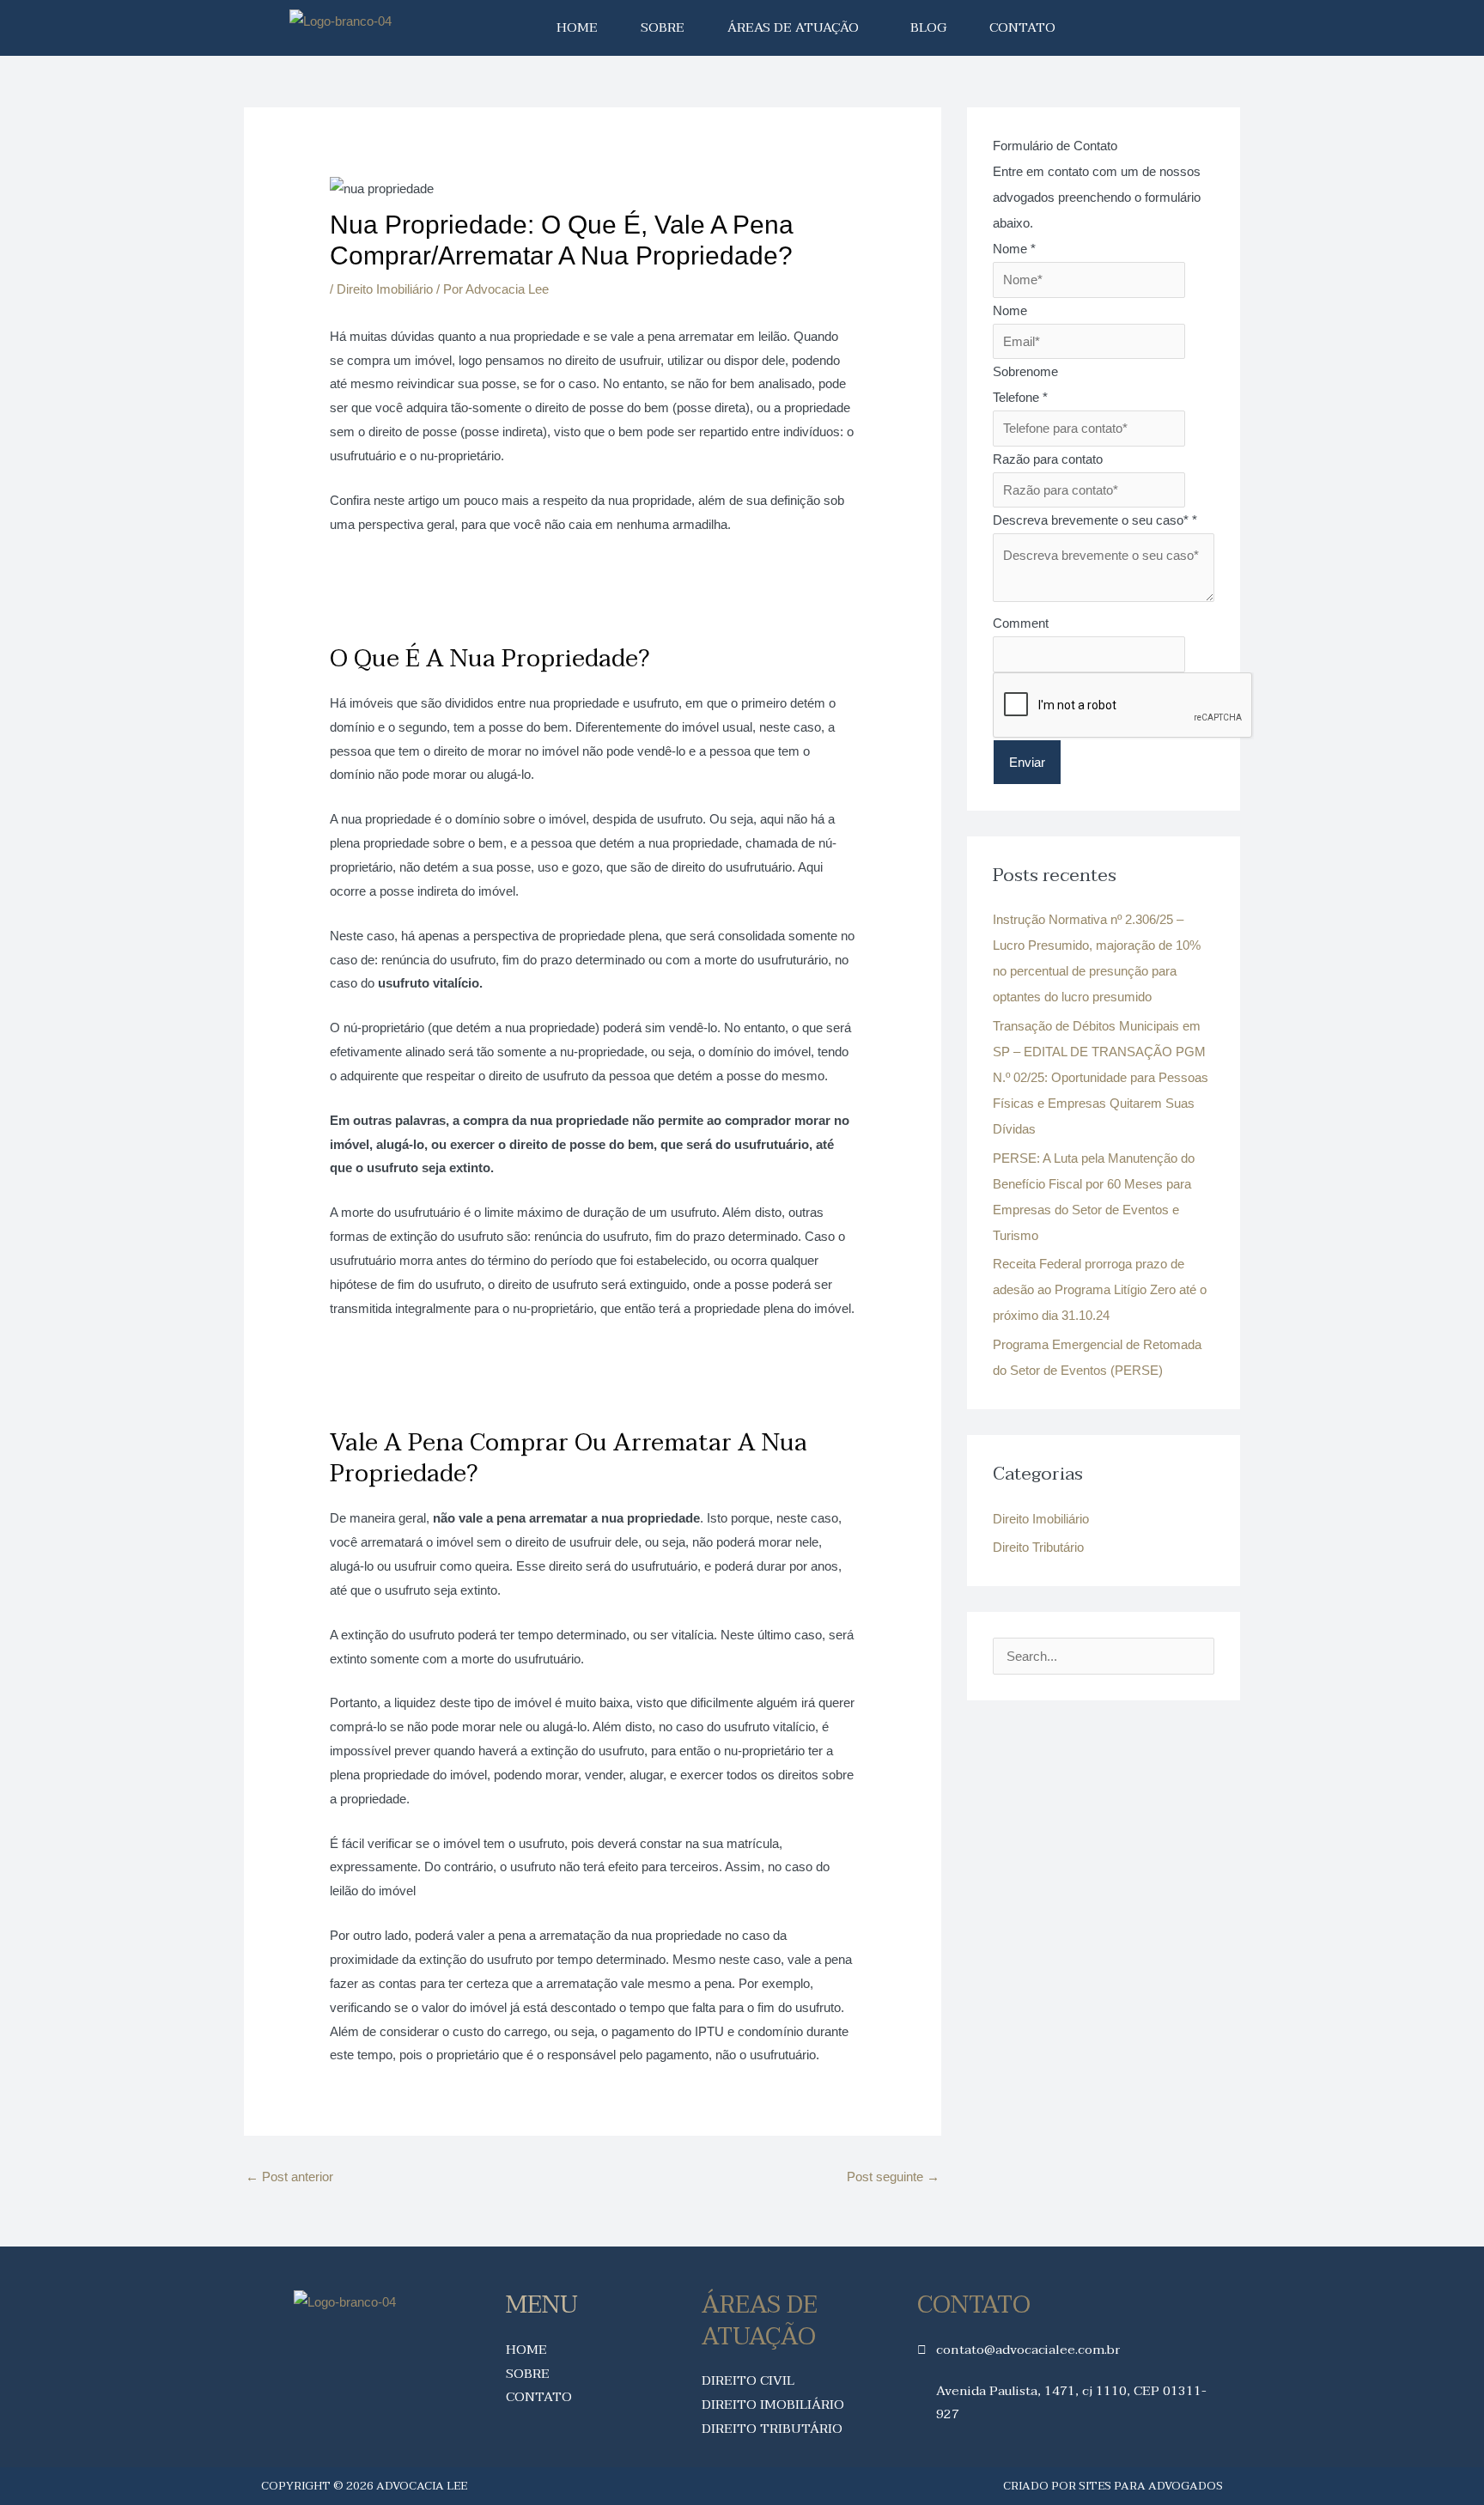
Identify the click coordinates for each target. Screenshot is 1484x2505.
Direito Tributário (1038, 1547)
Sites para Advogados (1151, 2486)
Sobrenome (1025, 371)
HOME (577, 27)
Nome (1014, 249)
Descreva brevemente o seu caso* (1095, 520)
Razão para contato (1048, 459)
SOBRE (663, 27)
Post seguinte (893, 2177)
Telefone (1020, 397)
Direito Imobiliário (385, 289)
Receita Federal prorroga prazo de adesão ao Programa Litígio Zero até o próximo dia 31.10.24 (1100, 1289)
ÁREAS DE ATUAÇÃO (793, 27)
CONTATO (1022, 27)
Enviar (1027, 762)
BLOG (928, 27)
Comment (1021, 623)
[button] (797, 28)
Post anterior (289, 2177)
